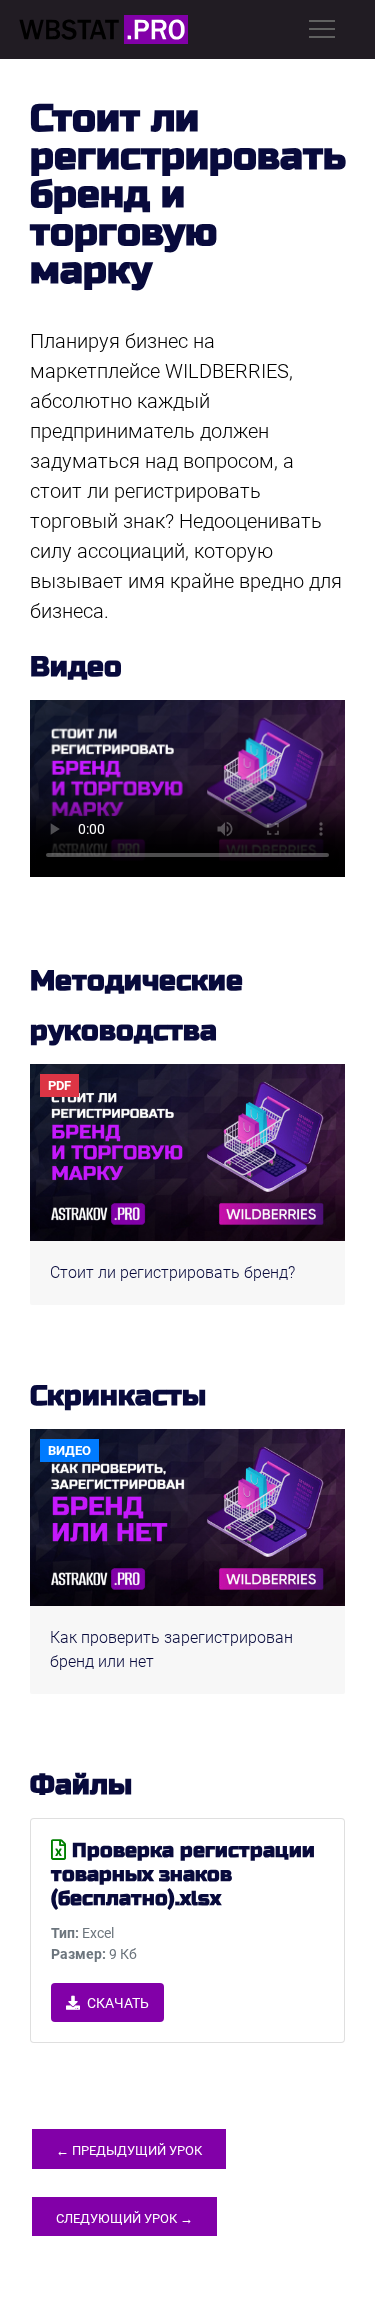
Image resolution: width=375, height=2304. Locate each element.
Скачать (116, 2003)
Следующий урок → (124, 2218)
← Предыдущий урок (129, 2150)
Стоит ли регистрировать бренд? (172, 1272)
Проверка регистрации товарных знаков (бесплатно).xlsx (183, 1874)
